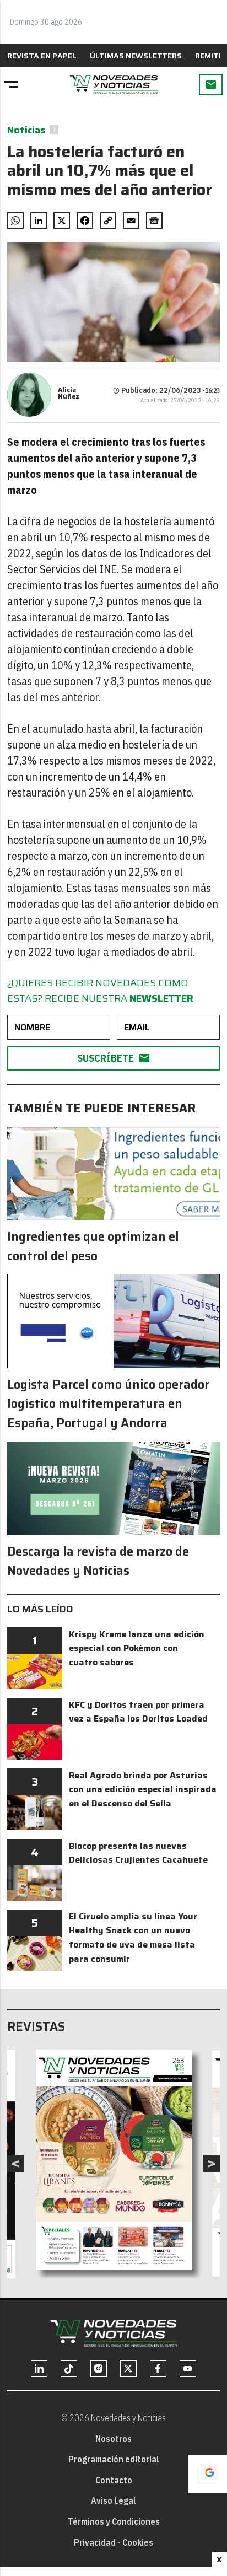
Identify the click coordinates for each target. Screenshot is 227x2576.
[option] (114, 2160)
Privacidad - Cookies (113, 2542)
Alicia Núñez (69, 393)
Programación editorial (114, 2459)
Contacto (114, 2480)
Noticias (26, 130)
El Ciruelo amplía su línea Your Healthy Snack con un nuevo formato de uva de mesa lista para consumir (133, 1938)
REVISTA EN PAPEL (42, 56)
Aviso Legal (113, 2500)
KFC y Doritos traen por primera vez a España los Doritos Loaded (138, 1712)
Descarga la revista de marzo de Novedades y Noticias (98, 1561)
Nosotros (113, 2439)
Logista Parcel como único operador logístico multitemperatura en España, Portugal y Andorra (108, 1404)
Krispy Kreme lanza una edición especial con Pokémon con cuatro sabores (137, 1648)
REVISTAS (36, 2027)
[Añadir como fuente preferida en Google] (208, 2474)
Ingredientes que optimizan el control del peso (93, 1246)
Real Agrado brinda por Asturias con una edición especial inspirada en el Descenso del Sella (143, 1789)
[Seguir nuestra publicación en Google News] (154, 221)
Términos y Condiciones (114, 2521)
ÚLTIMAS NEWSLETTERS (136, 56)
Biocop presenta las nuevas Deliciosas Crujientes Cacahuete (138, 1853)
